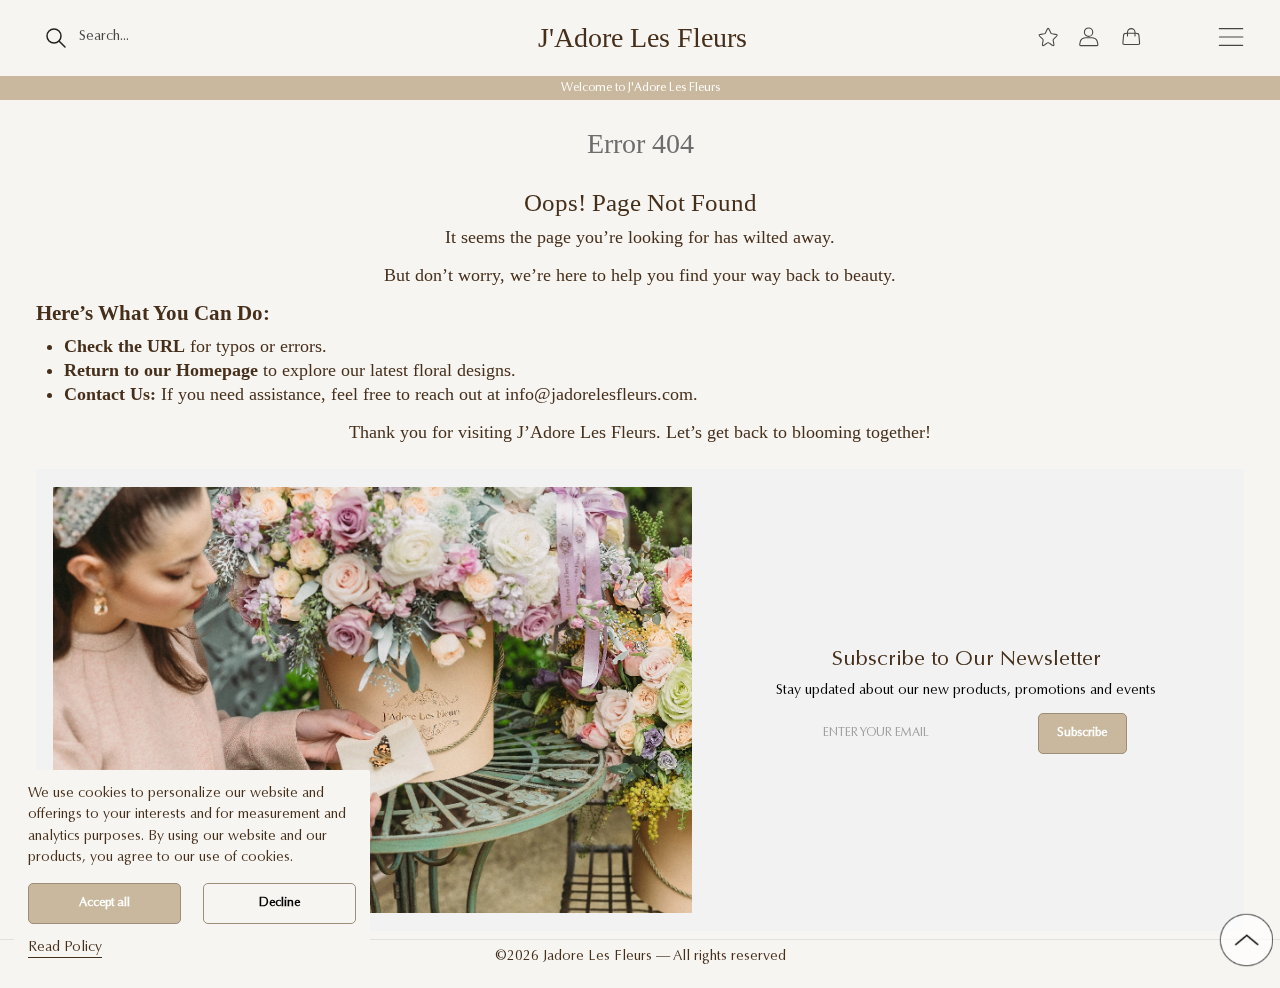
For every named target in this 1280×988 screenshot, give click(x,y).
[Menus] (1231, 37)
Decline (279, 903)
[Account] (1089, 38)
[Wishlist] (1048, 38)
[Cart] (1131, 38)
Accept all (104, 903)
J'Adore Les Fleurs (642, 38)
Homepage (217, 370)
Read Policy (65, 948)
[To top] (1246, 940)
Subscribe (1082, 733)
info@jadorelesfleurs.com (599, 394)
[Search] (56, 38)
